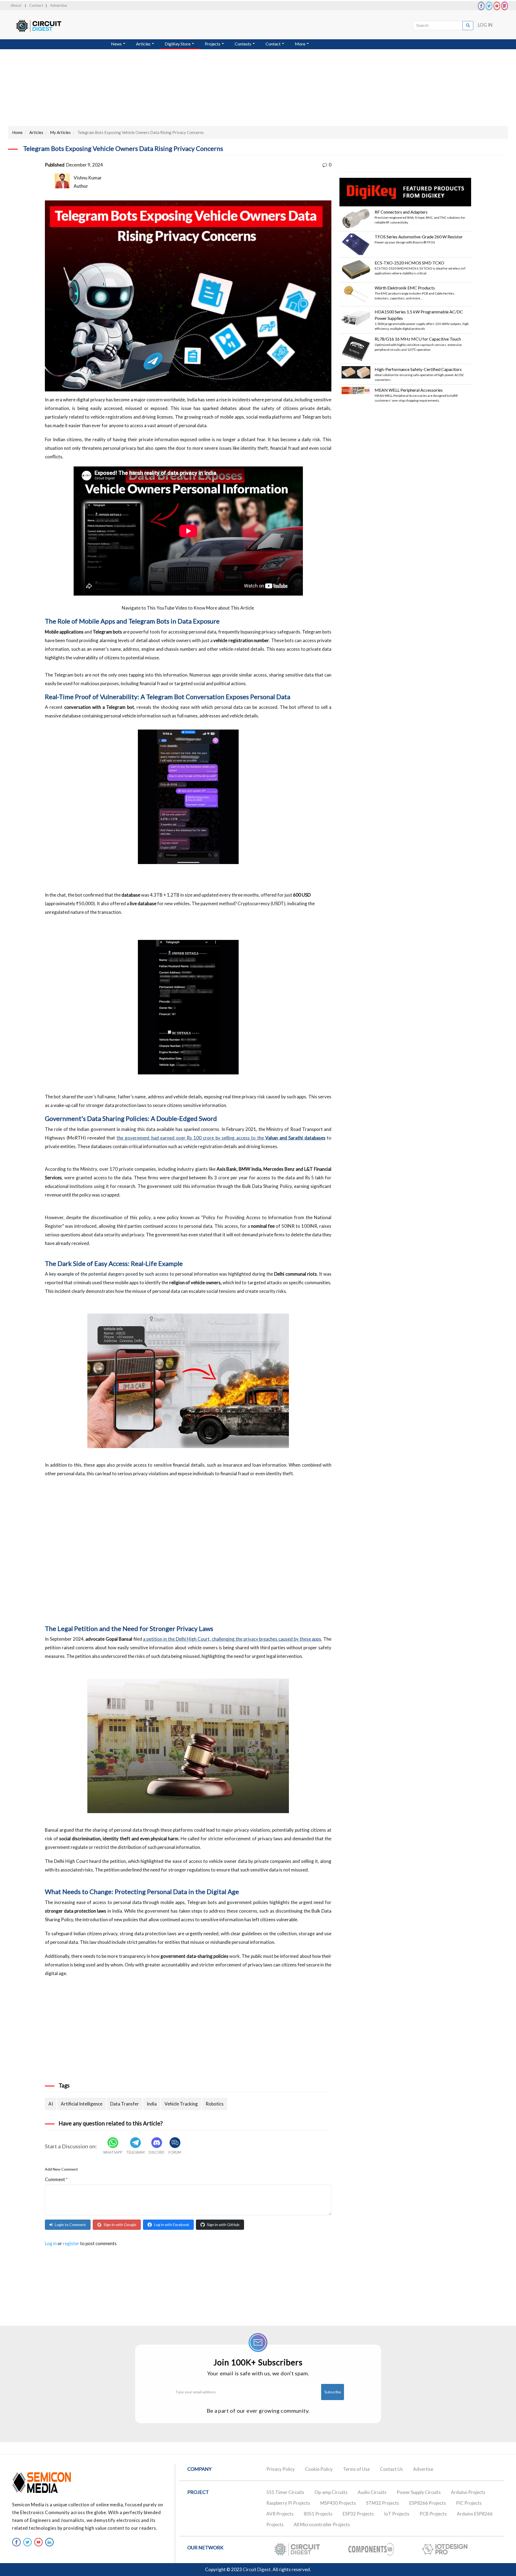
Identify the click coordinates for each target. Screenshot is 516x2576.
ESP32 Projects (358, 2514)
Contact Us (391, 2469)
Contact (36, 5)
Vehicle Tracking (181, 2104)
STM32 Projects (383, 2503)
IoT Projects (397, 2514)
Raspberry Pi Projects (288, 2503)
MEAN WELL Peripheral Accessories (409, 390)
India (152, 2104)
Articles (144, 44)
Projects (213, 44)
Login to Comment (70, 2225)
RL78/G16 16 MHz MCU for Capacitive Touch (418, 339)
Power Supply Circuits (419, 2492)
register (71, 2243)
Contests (243, 44)
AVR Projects (280, 2514)
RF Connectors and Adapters (401, 212)
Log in (51, 2243)
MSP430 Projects (338, 2503)
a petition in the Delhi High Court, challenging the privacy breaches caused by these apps (232, 1639)
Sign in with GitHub (223, 2225)
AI (51, 2104)
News (117, 44)
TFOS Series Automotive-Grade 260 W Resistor (419, 237)
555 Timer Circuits (285, 2492)
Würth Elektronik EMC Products (405, 288)
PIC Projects (469, 2503)
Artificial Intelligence (82, 2104)
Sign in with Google (120, 2225)
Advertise (59, 5)
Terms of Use (356, 2469)
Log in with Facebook (172, 2225)
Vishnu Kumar (88, 178)
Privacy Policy (281, 2469)
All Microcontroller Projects (322, 2524)
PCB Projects (433, 2514)
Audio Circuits (372, 2492)
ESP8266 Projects (428, 2503)
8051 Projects (318, 2514)
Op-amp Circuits (331, 2492)
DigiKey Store (178, 44)
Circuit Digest (257, 2569)
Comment (56, 2179)
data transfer (125, 2104)
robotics (215, 2104)
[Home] (44, 26)
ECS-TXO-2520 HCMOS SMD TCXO (409, 263)
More (300, 44)
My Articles (60, 132)
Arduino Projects (468, 2492)
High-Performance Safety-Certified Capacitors (418, 369)
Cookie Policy (319, 2469)
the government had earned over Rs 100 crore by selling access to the (221, 1138)
